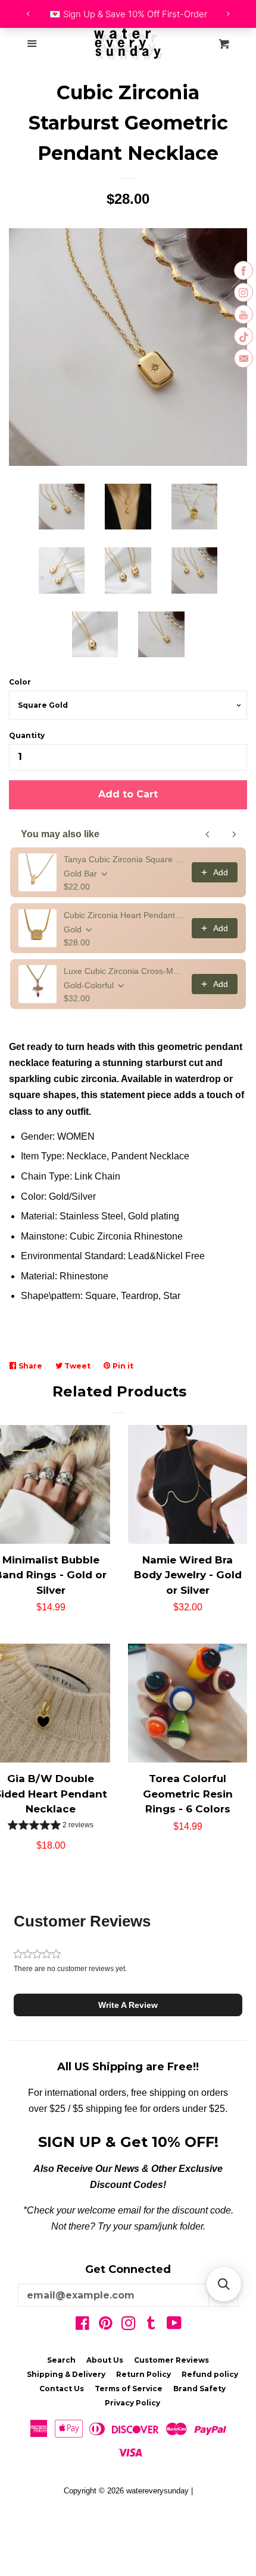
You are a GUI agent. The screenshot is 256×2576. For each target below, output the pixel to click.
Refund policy (210, 2374)
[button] (51, 1826)
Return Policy (143, 2374)
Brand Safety (199, 2389)
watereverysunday (157, 2491)
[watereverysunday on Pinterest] (106, 2326)
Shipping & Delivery (66, 2374)
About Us (105, 2360)
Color (20, 682)
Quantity (27, 735)
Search (61, 2360)
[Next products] (234, 834)
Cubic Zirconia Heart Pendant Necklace (124, 915)
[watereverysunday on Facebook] (82, 2326)
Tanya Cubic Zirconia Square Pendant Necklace (124, 859)
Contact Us (62, 2389)
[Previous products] (208, 834)
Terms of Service (129, 2389)
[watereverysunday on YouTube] (174, 2326)
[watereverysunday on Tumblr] (151, 2326)
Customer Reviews (171, 2360)
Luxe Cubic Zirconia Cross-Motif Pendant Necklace (124, 971)
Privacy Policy (132, 2403)
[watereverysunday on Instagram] (129, 2326)
